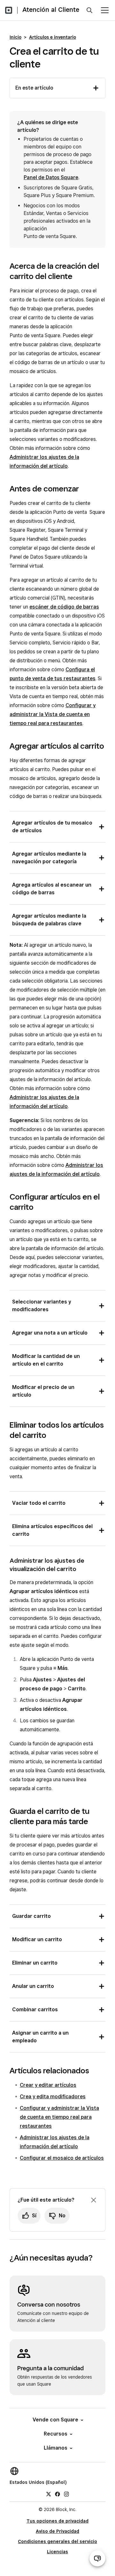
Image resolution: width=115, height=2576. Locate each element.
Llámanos (56, 2448)
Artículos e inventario (53, 37)
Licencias (57, 2552)
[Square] (9, 10)
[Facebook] (57, 2494)
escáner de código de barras (64, 607)
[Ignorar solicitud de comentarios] (94, 2200)
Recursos (56, 2434)
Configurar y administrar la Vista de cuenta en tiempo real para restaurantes (53, 714)
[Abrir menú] (105, 10)
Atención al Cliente (51, 10)
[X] (49, 2494)
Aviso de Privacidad (57, 2531)
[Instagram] (66, 2494)
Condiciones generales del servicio (57, 2541)
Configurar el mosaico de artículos (62, 2158)
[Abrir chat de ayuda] (97, 2558)
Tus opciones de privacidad (57, 2521)
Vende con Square (55, 2420)
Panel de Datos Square (51, 177)
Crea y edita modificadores (53, 2097)
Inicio (15, 37)
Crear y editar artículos (48, 2085)
